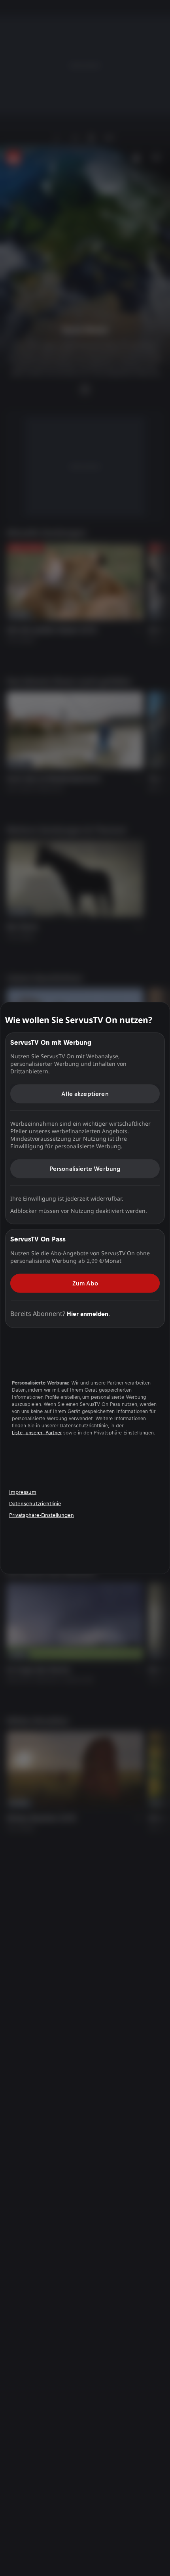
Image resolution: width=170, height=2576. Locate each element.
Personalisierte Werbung (85, 1169)
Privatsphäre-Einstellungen (42, 1515)
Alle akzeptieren (85, 1094)
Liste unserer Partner (37, 1433)
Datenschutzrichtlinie (35, 1504)
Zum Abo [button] (85, 1283)
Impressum (23, 1492)
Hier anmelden (88, 1313)
